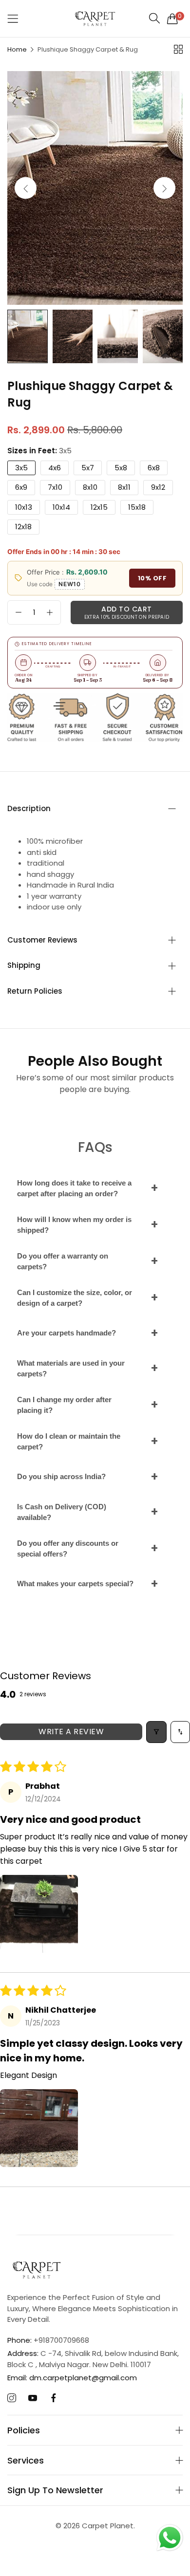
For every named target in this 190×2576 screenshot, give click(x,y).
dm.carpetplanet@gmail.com (72, 2378)
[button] (164, 188)
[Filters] (156, 1732)
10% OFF (152, 578)
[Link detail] (12, 2398)
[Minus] (19, 612)
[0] (172, 19)
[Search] (155, 18)
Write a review (71, 1732)
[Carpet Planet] (95, 19)
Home (17, 49)
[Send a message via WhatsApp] (170, 2538)
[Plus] (50, 612)
